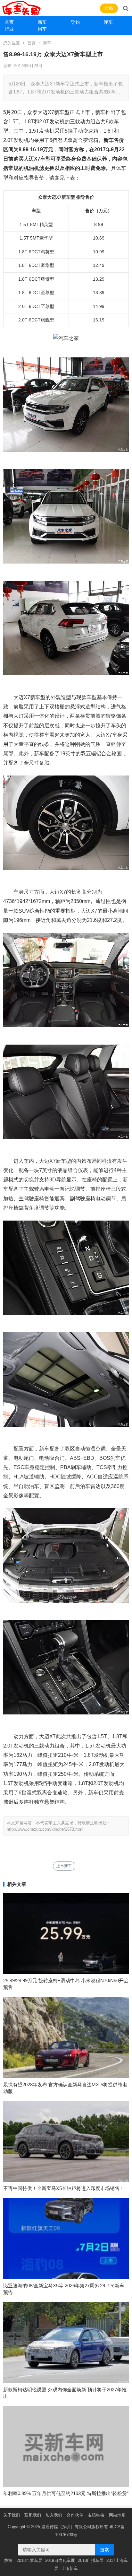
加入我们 (54, 2515)
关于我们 (12, 2515)
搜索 (104, 2550)
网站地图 (117, 2515)
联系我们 (33, 2515)
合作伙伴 (75, 2515)
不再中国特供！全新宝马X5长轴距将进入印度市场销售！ (64, 2188)
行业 (9, 29)
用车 (42, 29)
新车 (42, 22)
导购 (75, 22)
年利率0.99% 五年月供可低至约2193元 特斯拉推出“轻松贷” (66, 2493)
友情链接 (96, 2515)
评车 (108, 22)
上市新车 (64, 1866)
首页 (9, 22)
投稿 (109, 8)
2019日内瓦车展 (60, 2560)
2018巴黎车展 (29, 2560)
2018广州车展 (91, 2560)
